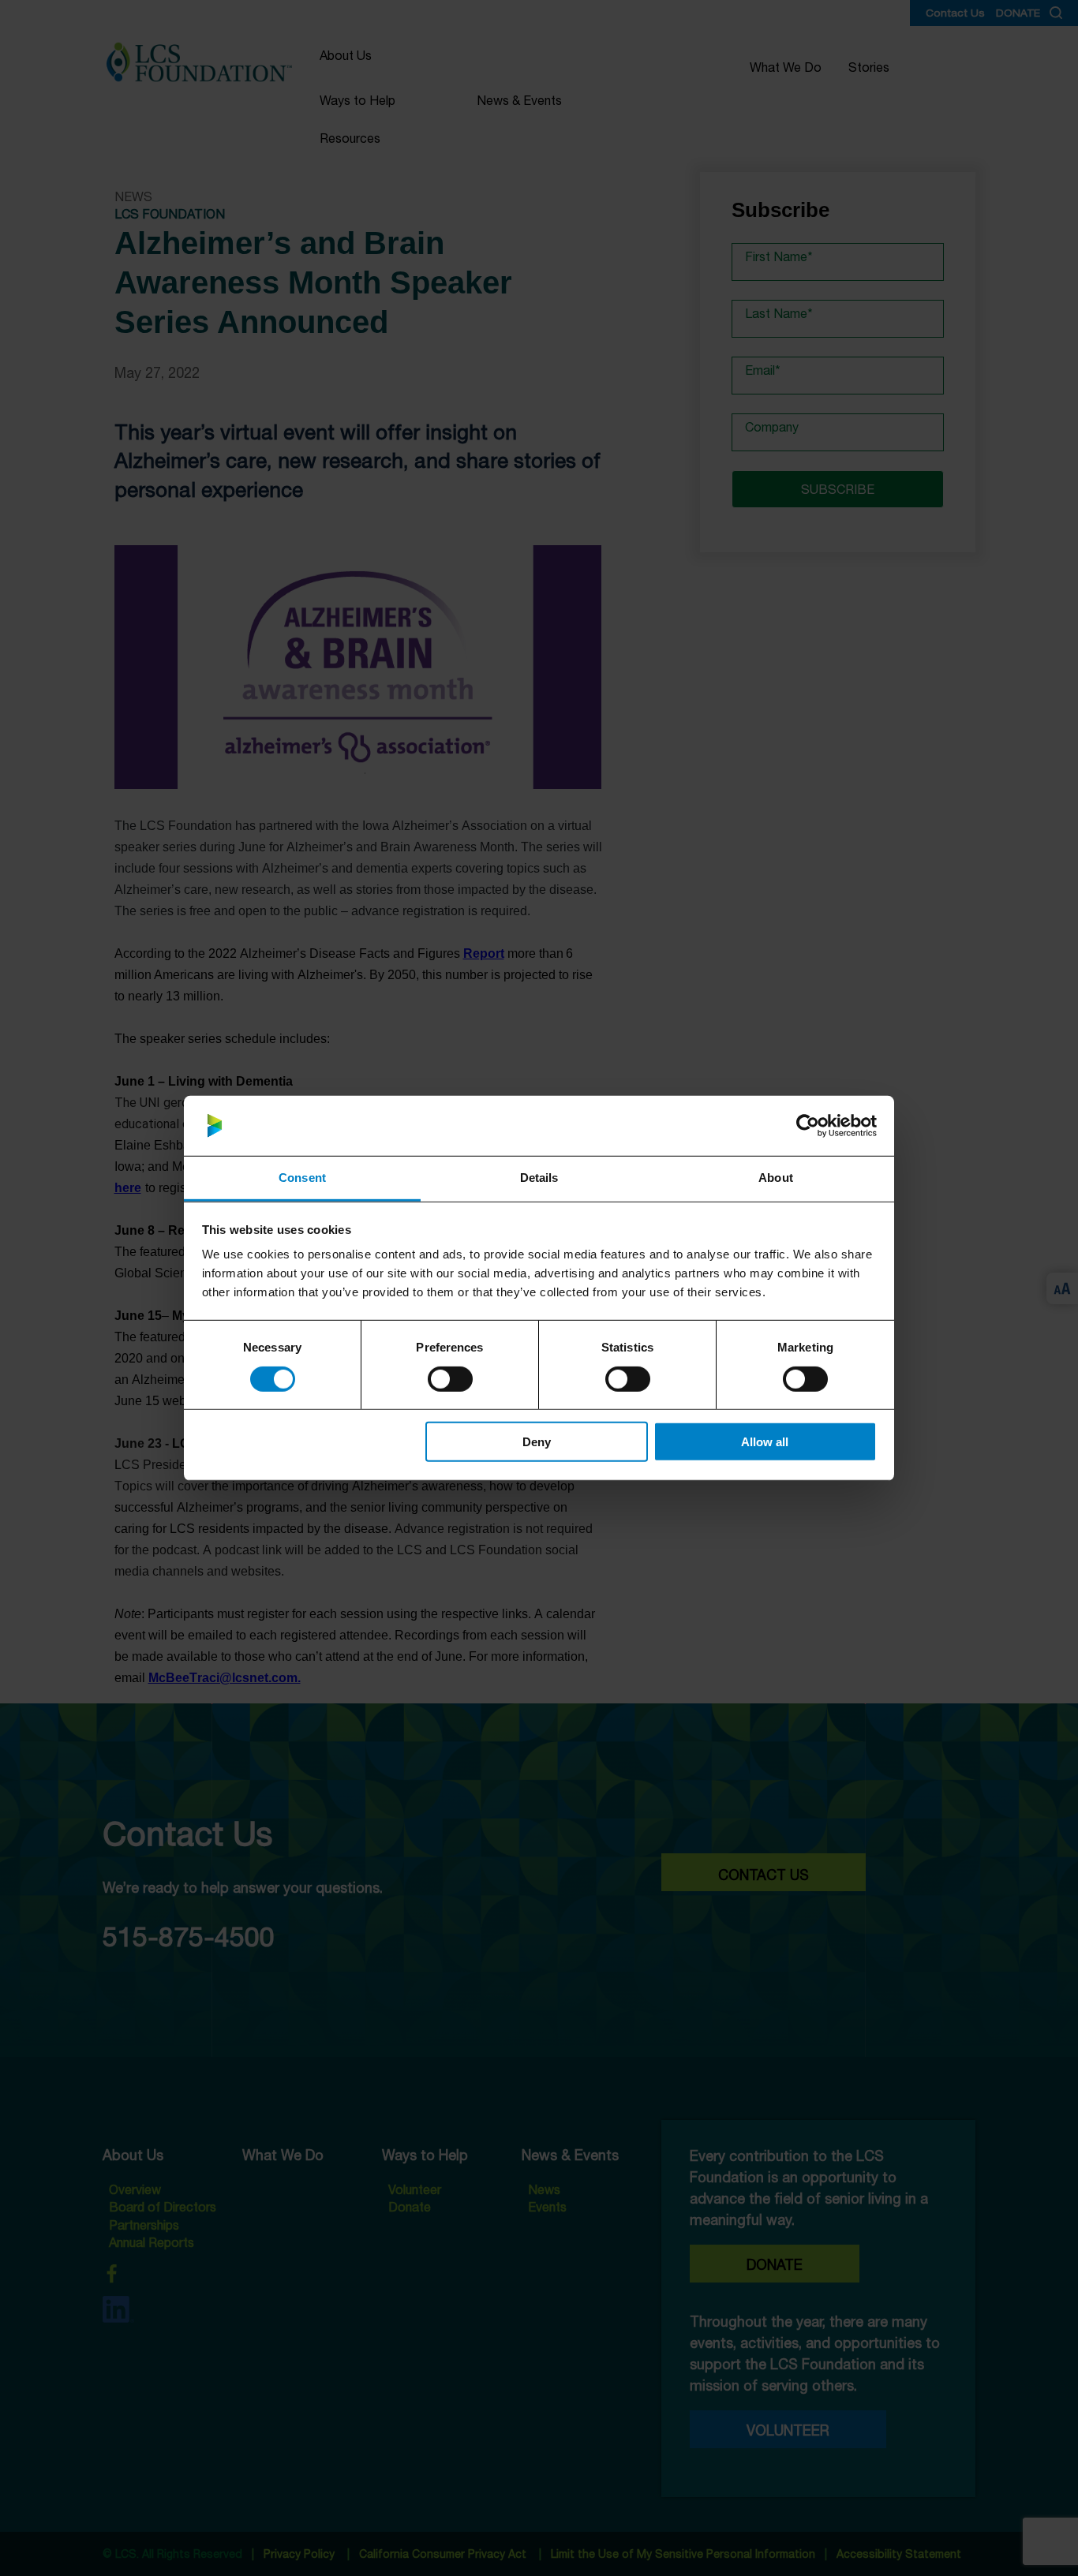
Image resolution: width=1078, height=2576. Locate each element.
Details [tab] (539, 1178)
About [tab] (776, 1178)
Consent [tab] (302, 1178)
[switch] (450, 1378)
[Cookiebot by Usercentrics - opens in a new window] (808, 1126)
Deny (537, 1442)
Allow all (765, 1442)
